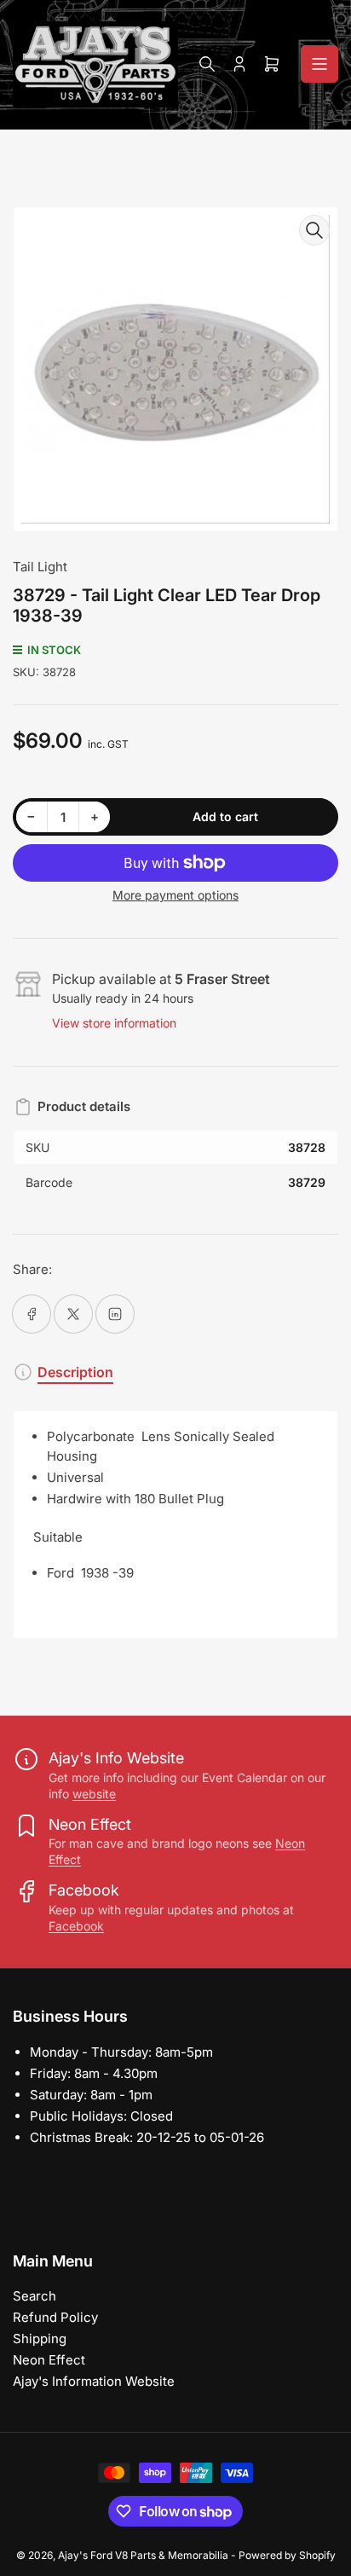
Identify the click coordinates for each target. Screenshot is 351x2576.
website (94, 1794)
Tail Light (40, 567)
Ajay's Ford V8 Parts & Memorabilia (143, 2555)
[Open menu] (319, 64)
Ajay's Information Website (94, 2381)
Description (75, 1372)
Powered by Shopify (287, 2555)
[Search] (207, 64)
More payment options (175, 895)
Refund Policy (55, 2317)
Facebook (76, 1926)
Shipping (40, 2339)
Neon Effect (49, 2360)
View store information (114, 1023)
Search (35, 2296)
